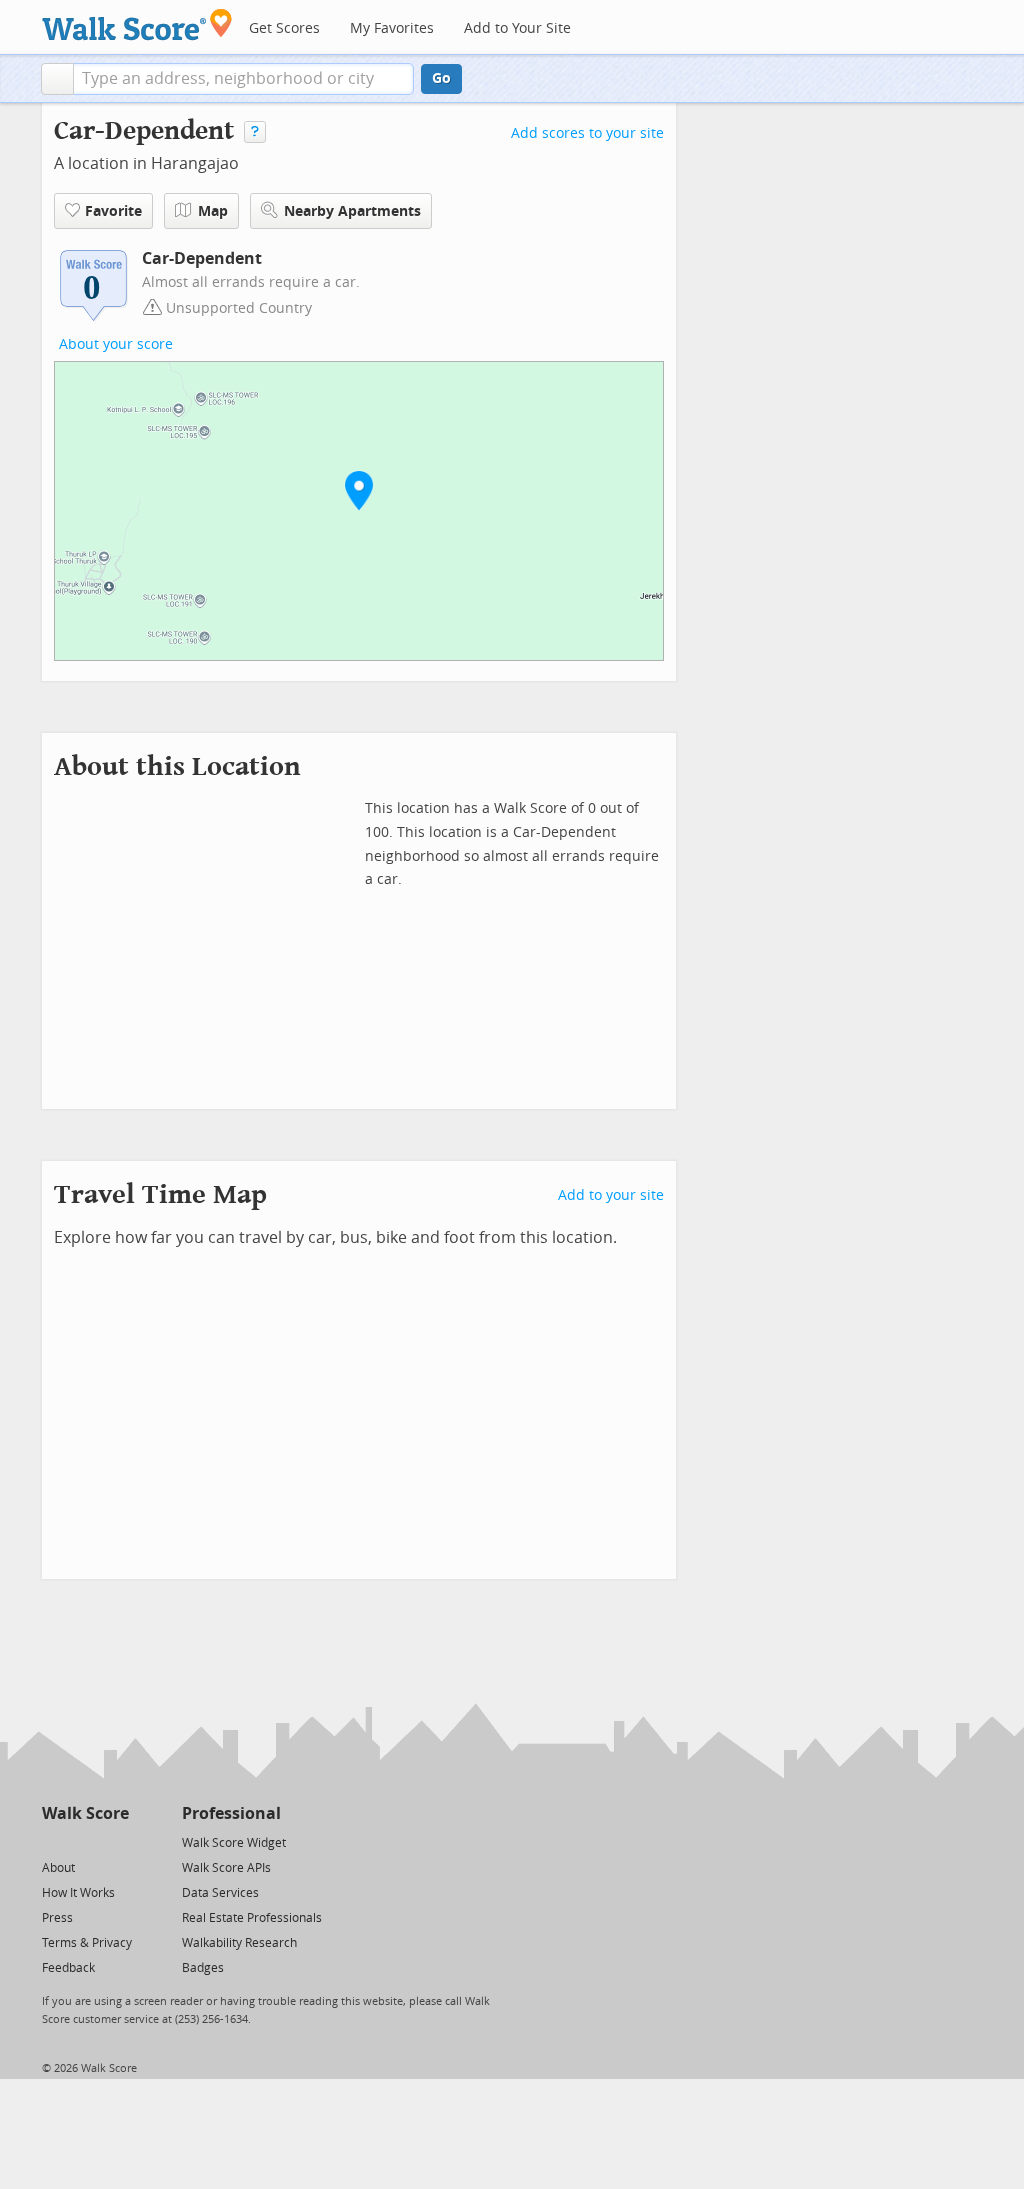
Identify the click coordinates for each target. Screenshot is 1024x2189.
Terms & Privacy (87, 1943)
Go (441, 78)
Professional (231, 1813)
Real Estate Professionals (252, 1918)
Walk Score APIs (226, 1868)
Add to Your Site (517, 28)
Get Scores (284, 28)
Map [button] (213, 211)
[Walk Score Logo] (137, 24)
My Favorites (392, 28)
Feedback (68, 1968)
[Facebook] (84, 1841)
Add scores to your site (587, 133)
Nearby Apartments (352, 211)
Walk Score (85, 1813)
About (58, 1868)
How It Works (78, 1893)
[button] (57, 79)
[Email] (115, 1841)
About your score (116, 344)
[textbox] (243, 79)
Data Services (220, 1893)
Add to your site (611, 1195)
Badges (203, 1968)
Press (57, 1918)
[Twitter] (53, 1841)
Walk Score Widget (234, 1843)
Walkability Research (239, 1943)
